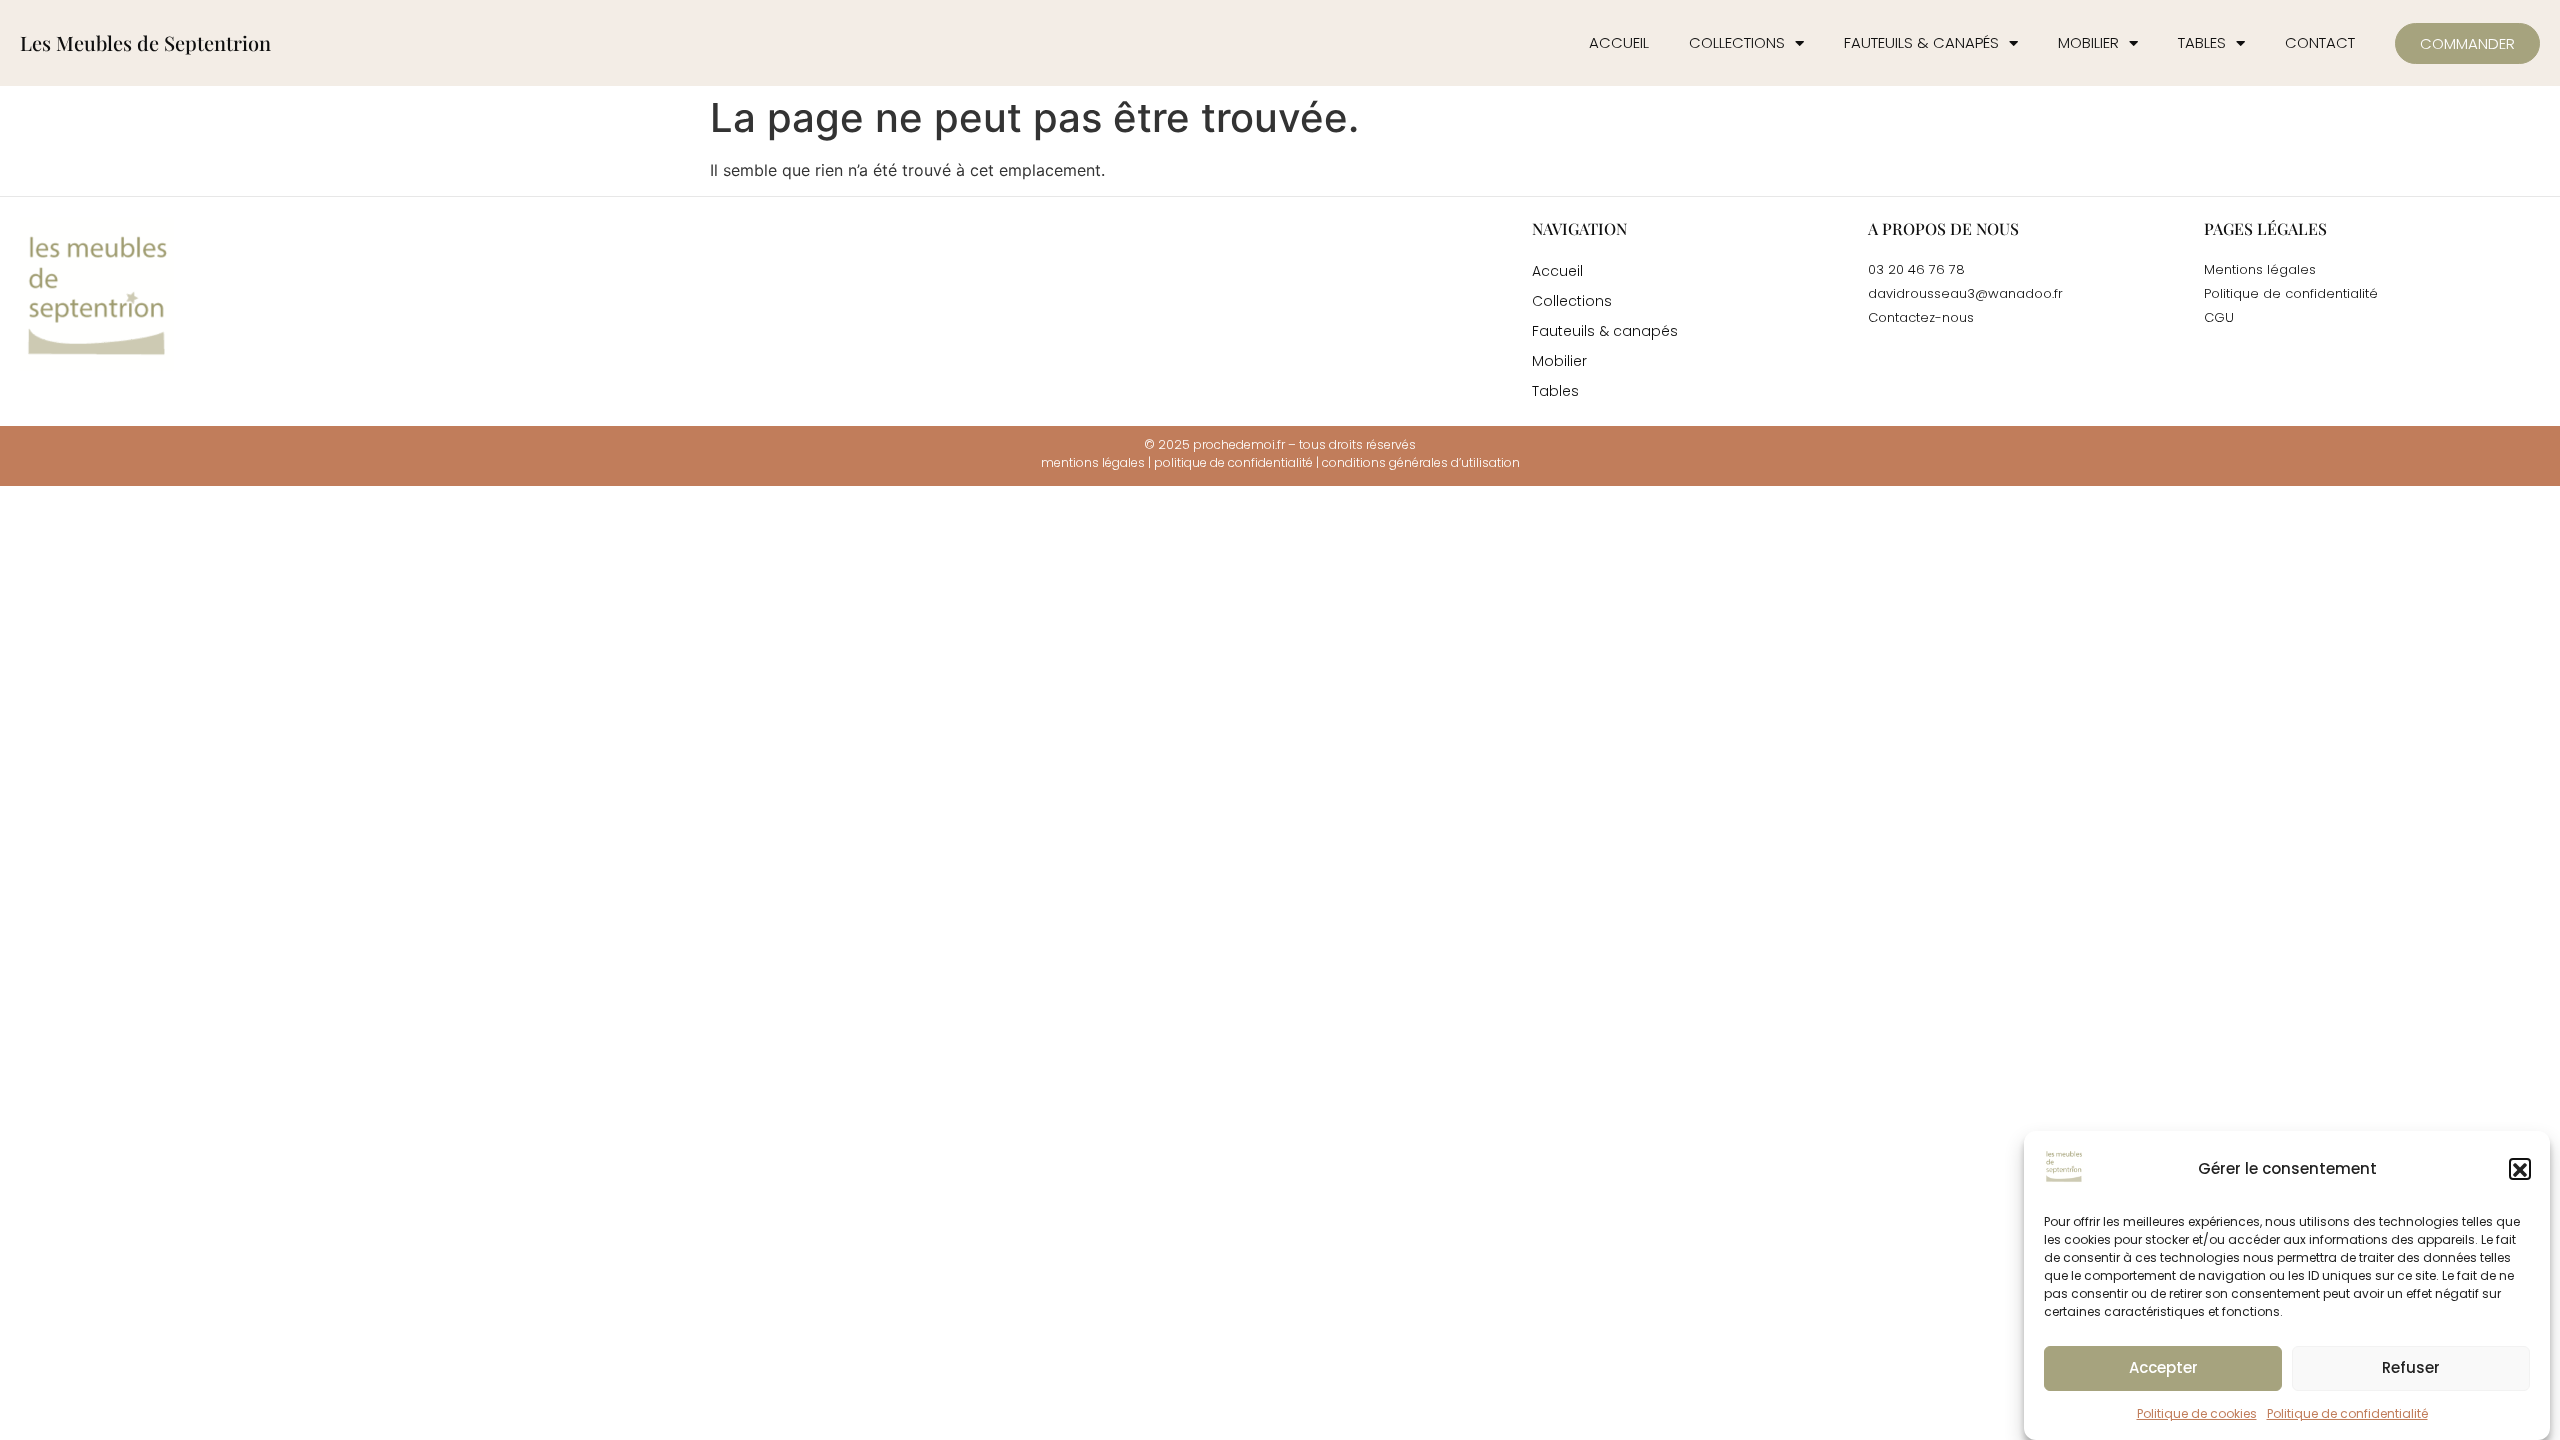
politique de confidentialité (1233, 462)
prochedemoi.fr (1239, 444)
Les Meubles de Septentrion (145, 42)
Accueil (1619, 42)
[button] (2520, 1170)
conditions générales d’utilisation (1421, 462)
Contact (2320, 42)
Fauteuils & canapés (1921, 42)
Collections (1737, 42)
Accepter (2163, 1368)
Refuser (2411, 1368)
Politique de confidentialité (2347, 1413)
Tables (2202, 42)
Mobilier (2088, 42)
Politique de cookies (2197, 1413)
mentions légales (1093, 462)
